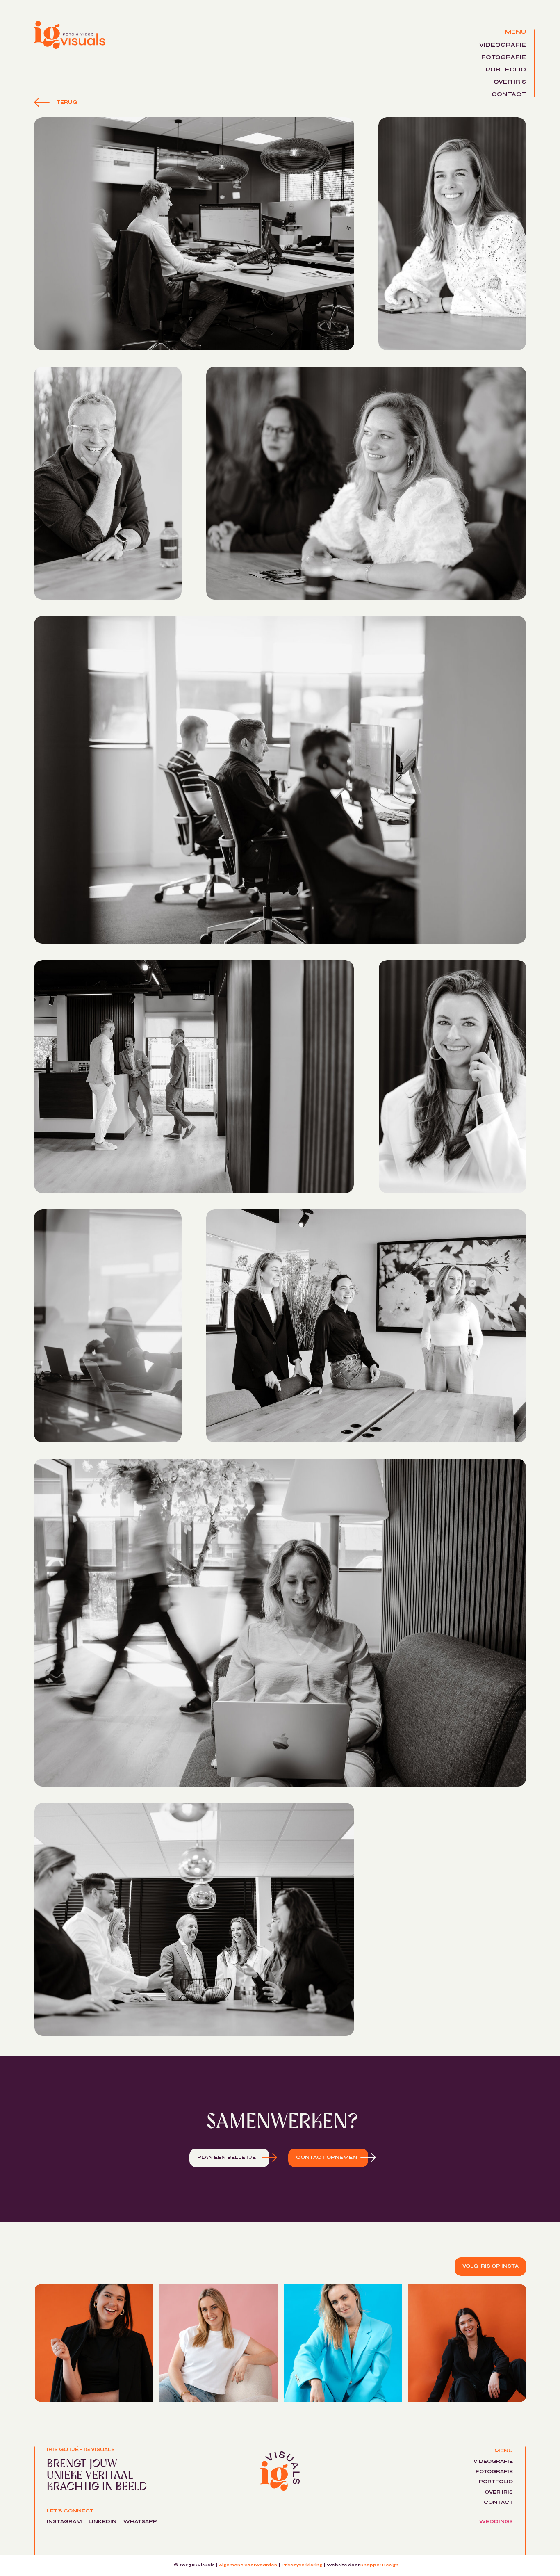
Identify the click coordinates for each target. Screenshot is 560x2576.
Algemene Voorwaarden (248, 2565)
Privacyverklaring (302, 2565)
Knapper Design (379, 2565)
